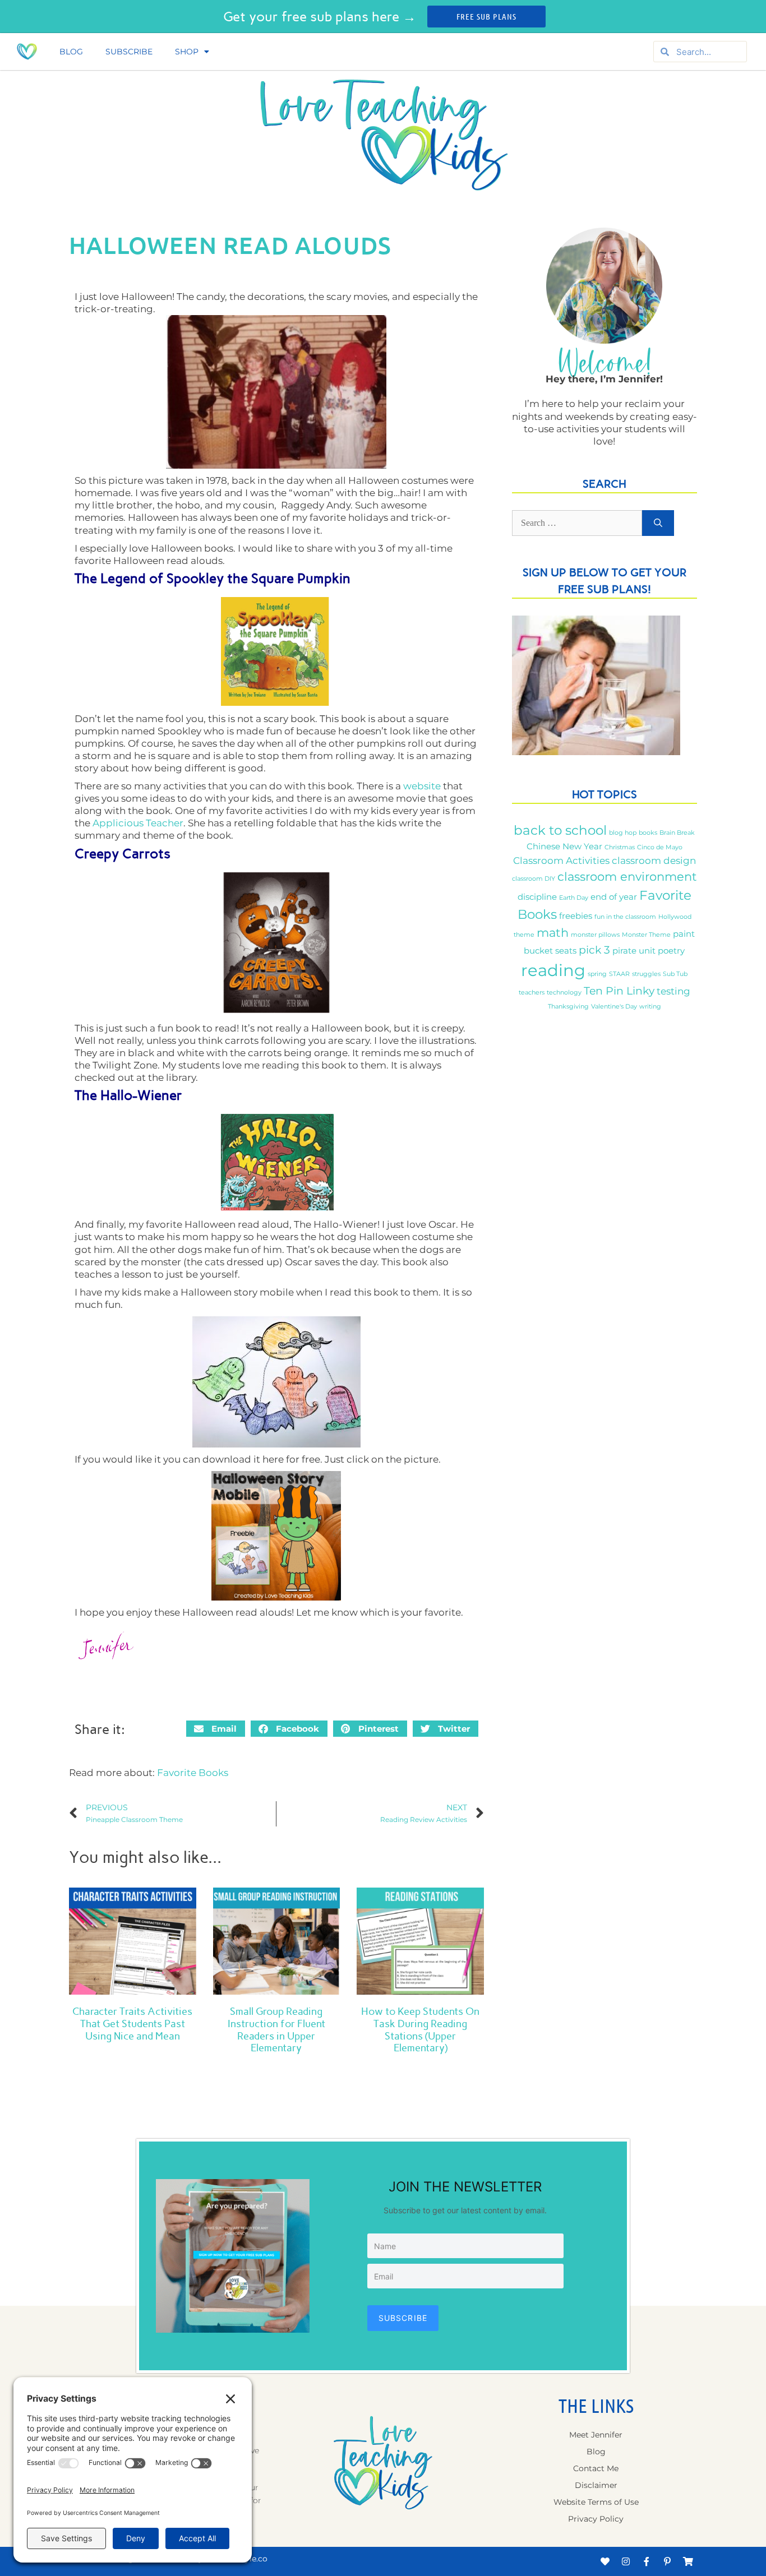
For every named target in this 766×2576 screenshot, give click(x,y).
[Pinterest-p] (667, 2561)
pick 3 (594, 950)
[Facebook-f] (647, 2561)
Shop (187, 52)
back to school (560, 830)
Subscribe (129, 52)
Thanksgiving (568, 1007)
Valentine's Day (614, 1007)
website (422, 786)
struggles (646, 974)
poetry (671, 951)
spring (597, 974)
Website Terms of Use (596, 2502)
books (648, 833)
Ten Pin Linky (619, 991)
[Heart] (605, 2561)
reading (553, 970)
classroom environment (627, 876)
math (553, 932)
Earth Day (574, 898)
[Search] (658, 523)
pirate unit (634, 951)
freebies (576, 916)
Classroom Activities (561, 860)
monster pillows (595, 935)
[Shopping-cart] (688, 2561)
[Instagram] (626, 2561)
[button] (216, 1729)
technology (564, 993)
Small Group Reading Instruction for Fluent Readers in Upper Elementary (276, 2030)
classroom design (654, 860)
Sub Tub (675, 974)
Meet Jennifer (596, 2435)
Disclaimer (596, 2485)
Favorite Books (193, 1773)
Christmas (620, 847)
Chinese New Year (564, 847)
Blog (71, 52)
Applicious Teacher (138, 823)
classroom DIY (534, 879)
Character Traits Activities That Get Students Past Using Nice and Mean (132, 2024)
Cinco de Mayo (660, 847)
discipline (537, 897)
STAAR (619, 974)
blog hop (623, 833)
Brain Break (677, 833)
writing (650, 1007)
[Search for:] (577, 523)
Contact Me (596, 2468)
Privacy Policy (596, 2519)
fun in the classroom (625, 917)
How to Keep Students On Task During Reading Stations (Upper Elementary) (420, 2030)
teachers (532, 993)
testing (673, 991)
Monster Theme (646, 935)
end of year (614, 897)
